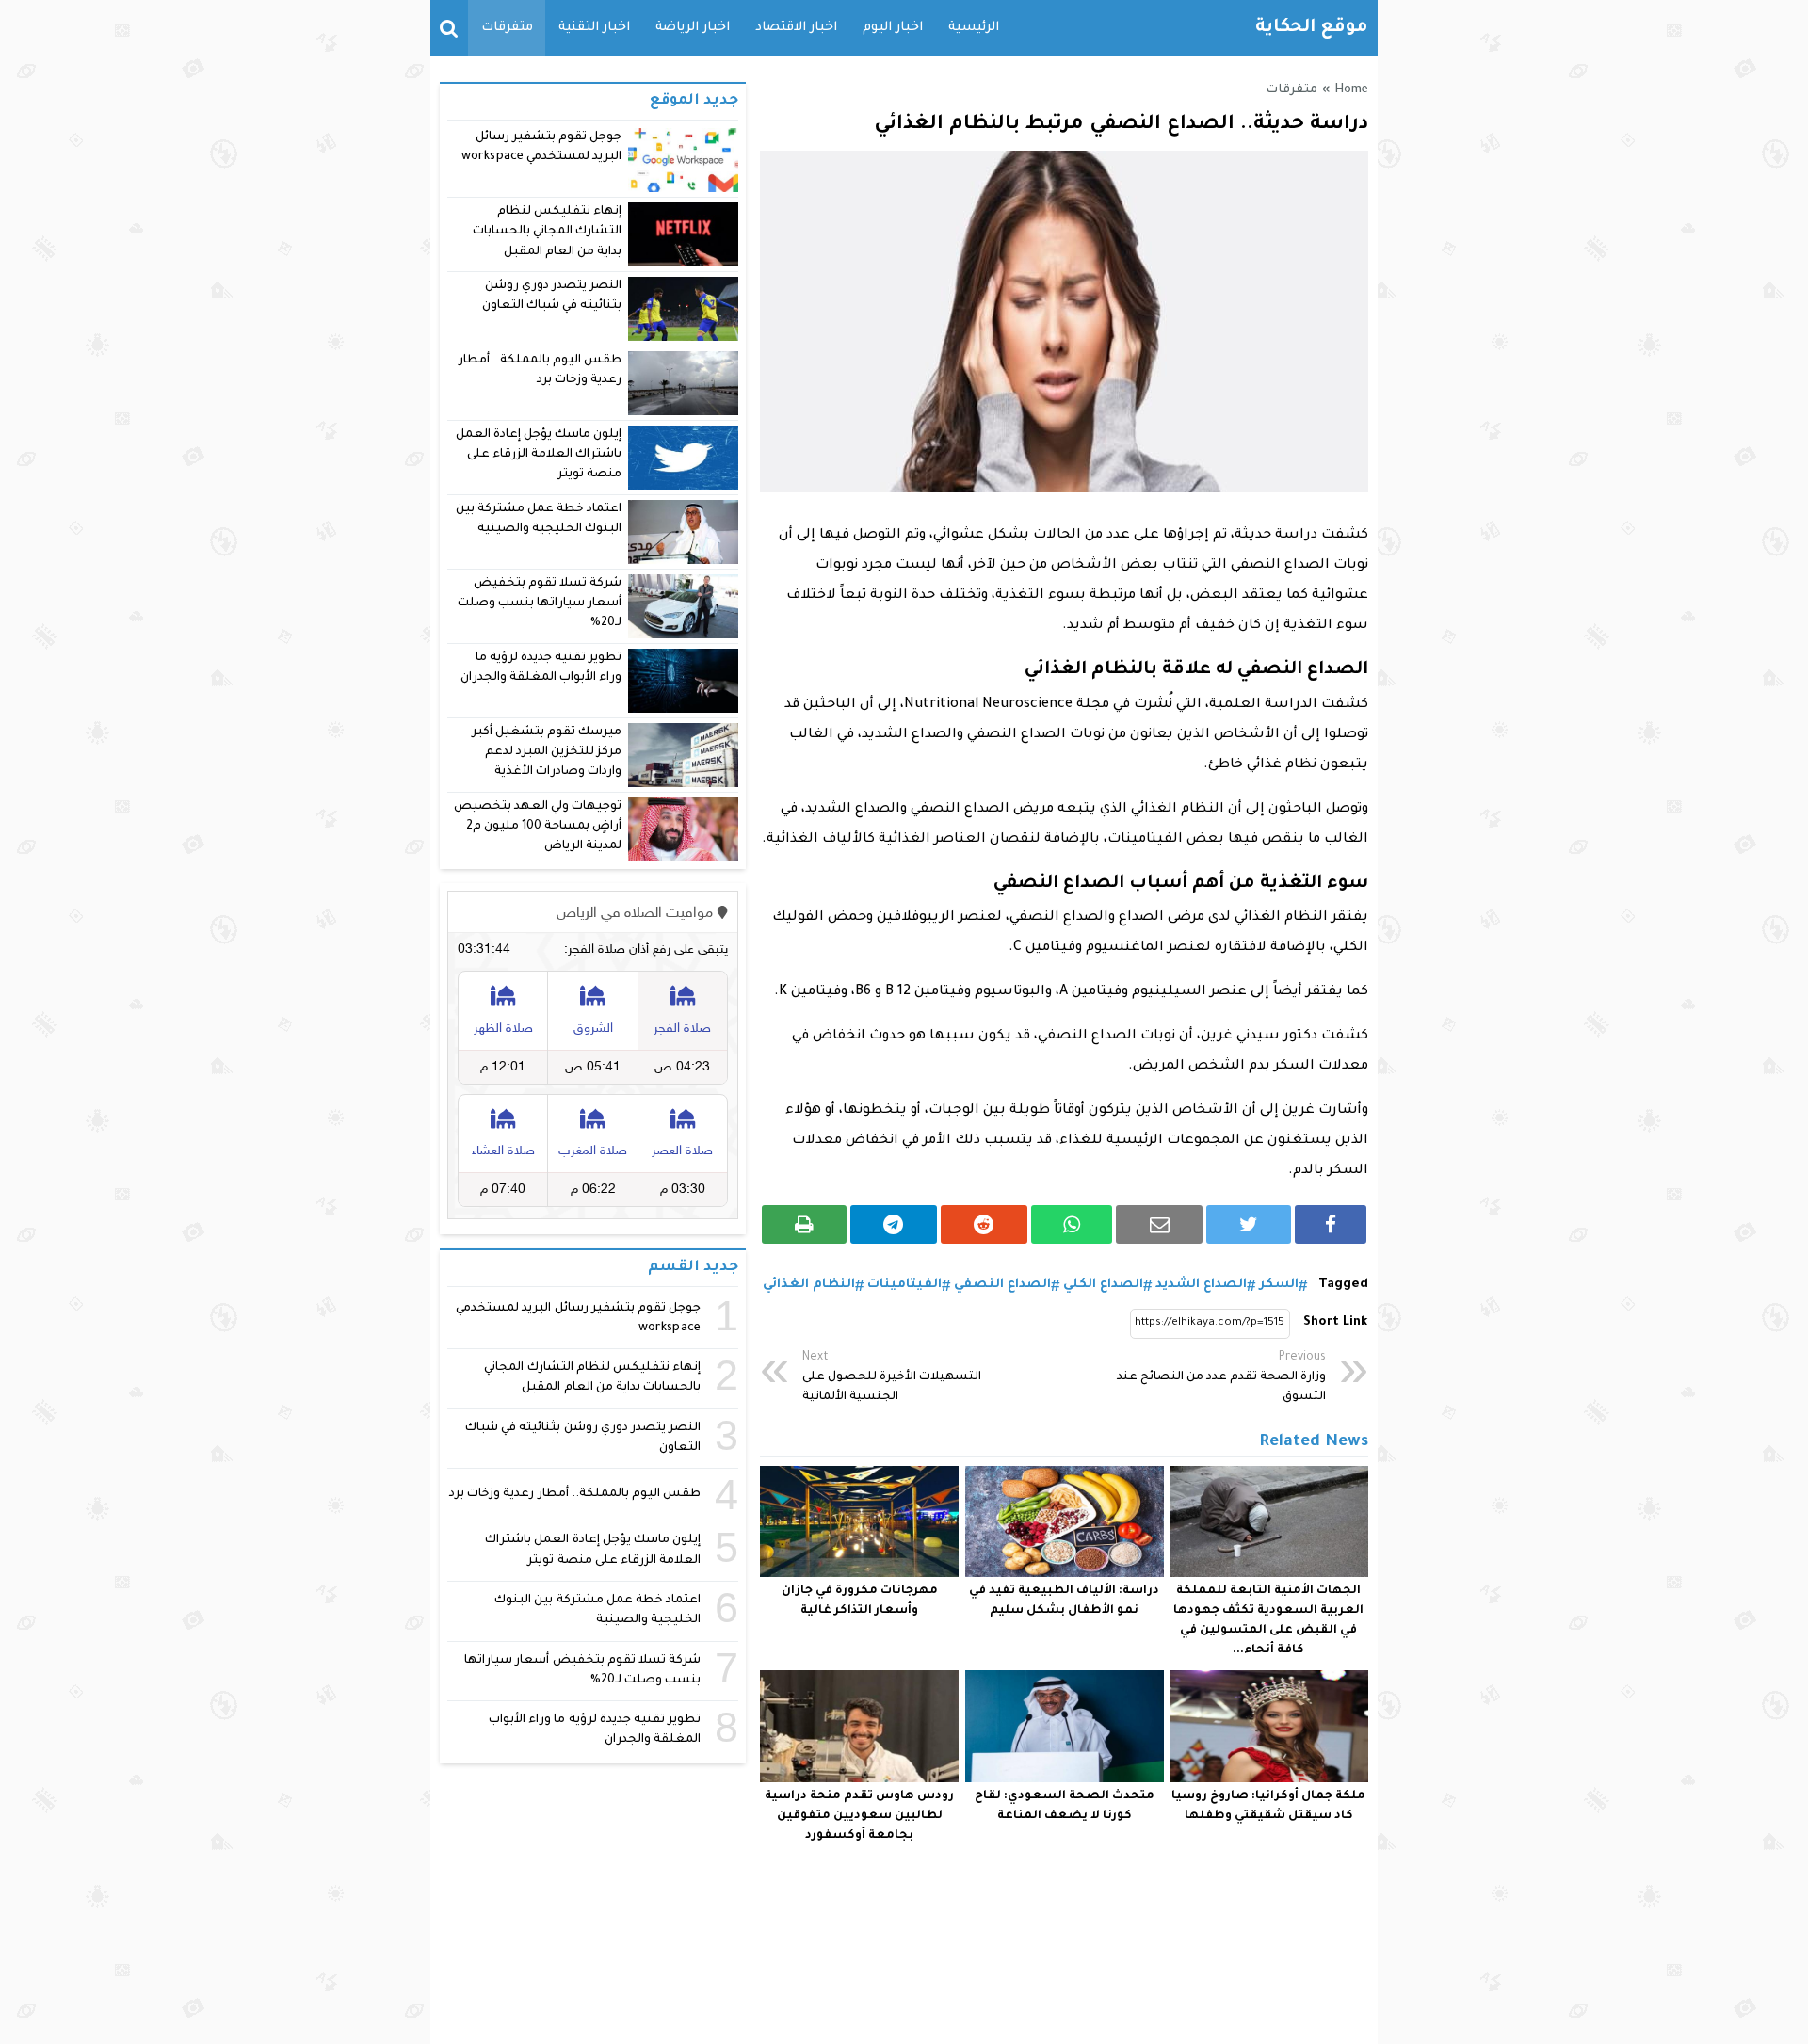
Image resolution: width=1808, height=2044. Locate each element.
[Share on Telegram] (894, 1224)
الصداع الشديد (1201, 1285)
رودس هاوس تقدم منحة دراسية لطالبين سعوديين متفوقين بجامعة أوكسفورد (859, 1816)
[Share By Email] (1159, 1224)
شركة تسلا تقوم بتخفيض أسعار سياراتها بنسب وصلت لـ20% (540, 604)
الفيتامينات (904, 1285)
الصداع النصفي (1002, 1285)
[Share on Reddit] (984, 1224)
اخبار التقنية (594, 28)
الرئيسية (974, 28)
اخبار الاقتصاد (796, 28)
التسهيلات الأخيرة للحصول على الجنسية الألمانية (892, 1377)
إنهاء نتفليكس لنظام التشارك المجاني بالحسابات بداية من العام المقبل (547, 232)
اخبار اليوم (893, 28)
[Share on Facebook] (1331, 1224)
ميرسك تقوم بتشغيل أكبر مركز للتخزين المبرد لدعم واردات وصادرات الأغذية (547, 753)
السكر (1279, 1285)
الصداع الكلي (1103, 1285)
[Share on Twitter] (1249, 1224)
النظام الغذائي (809, 1285)
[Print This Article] (804, 1224)
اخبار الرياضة (693, 28)
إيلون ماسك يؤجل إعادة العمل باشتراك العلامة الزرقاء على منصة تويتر (539, 455)
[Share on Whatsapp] (1072, 1224)
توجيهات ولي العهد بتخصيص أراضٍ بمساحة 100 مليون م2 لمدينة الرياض (538, 827)
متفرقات (507, 28)
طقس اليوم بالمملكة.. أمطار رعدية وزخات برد (575, 1494)
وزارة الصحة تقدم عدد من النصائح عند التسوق (1221, 1377)
